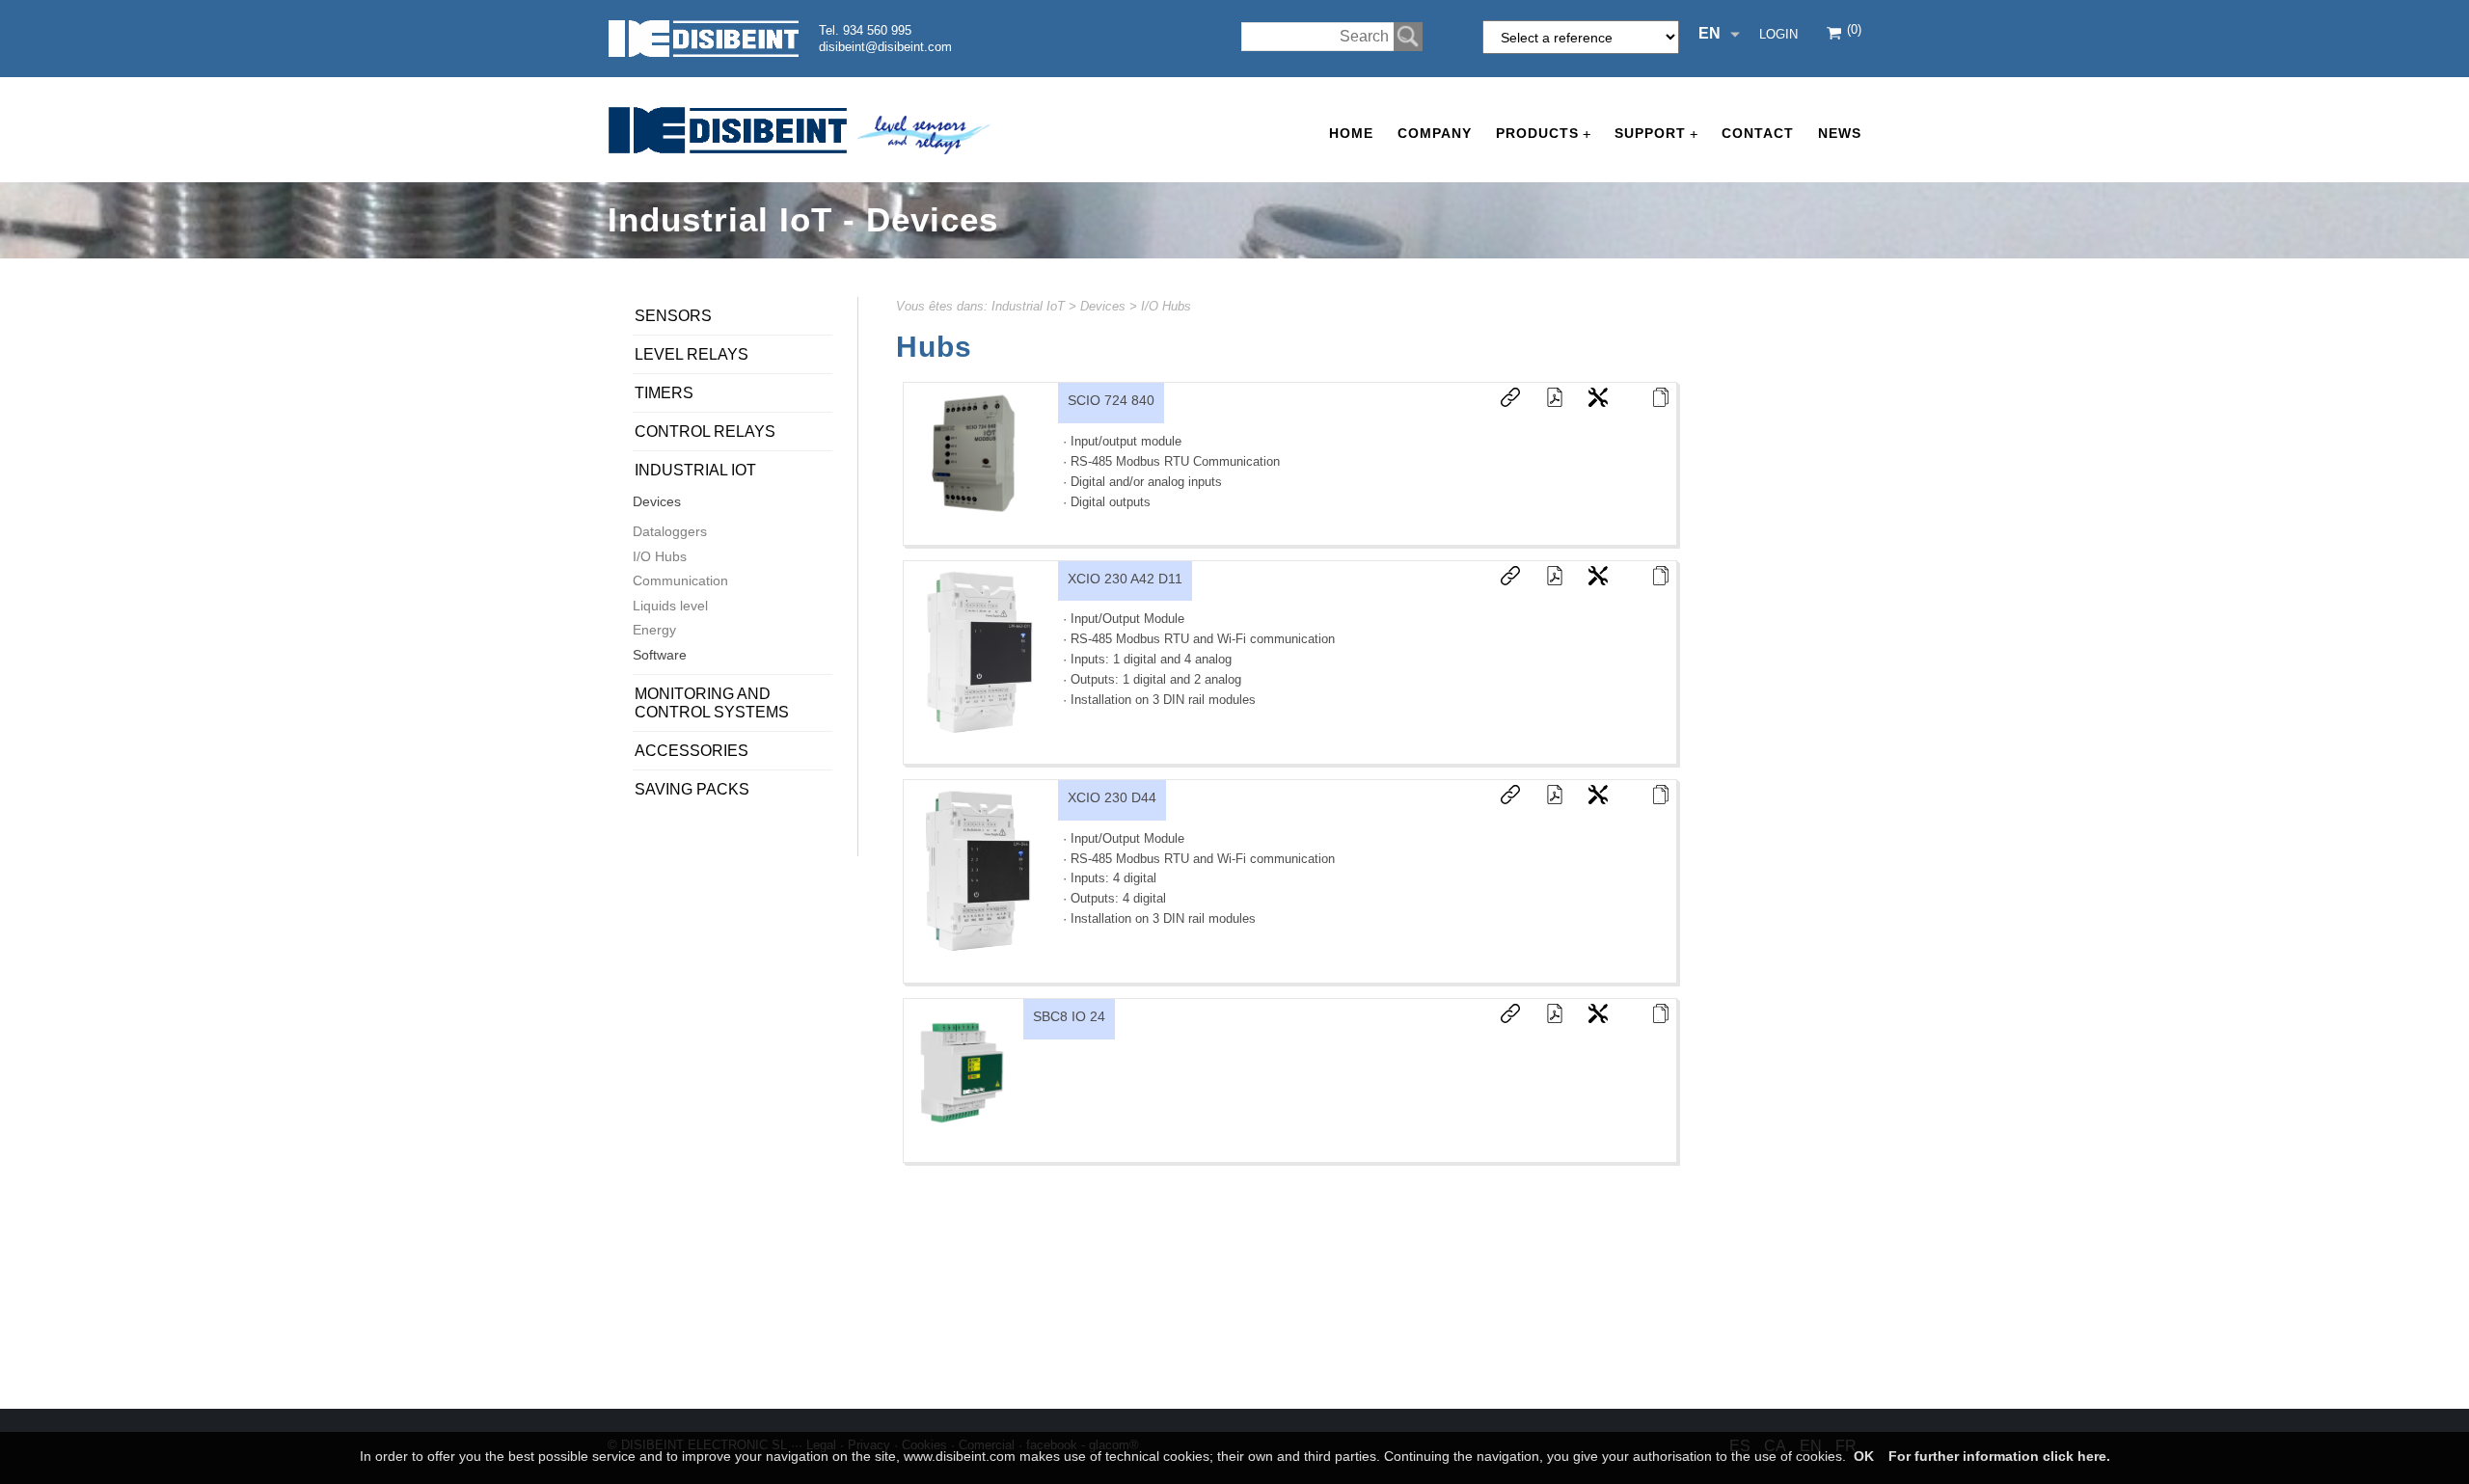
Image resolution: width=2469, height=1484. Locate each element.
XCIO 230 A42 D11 (1125, 579)
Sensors (673, 316)
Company (1435, 133)
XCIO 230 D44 (1112, 797)
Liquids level (670, 606)
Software (660, 655)
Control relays (705, 432)
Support (1656, 134)
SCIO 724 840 (1111, 400)
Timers (664, 393)
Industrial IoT (1028, 306)
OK (1864, 1456)
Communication (680, 580)
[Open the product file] (1651, 402)
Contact (1758, 133)
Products (1543, 134)
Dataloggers (670, 531)
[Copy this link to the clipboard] (1501, 402)
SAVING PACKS (692, 789)
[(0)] (1835, 35)
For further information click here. (1999, 1456)
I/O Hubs (1166, 306)
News (1840, 133)
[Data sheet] (1545, 402)
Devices (1103, 306)
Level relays (692, 354)
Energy (654, 630)
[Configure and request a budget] (1588, 402)
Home (1351, 133)
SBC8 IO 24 (1069, 1016)
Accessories (692, 751)
